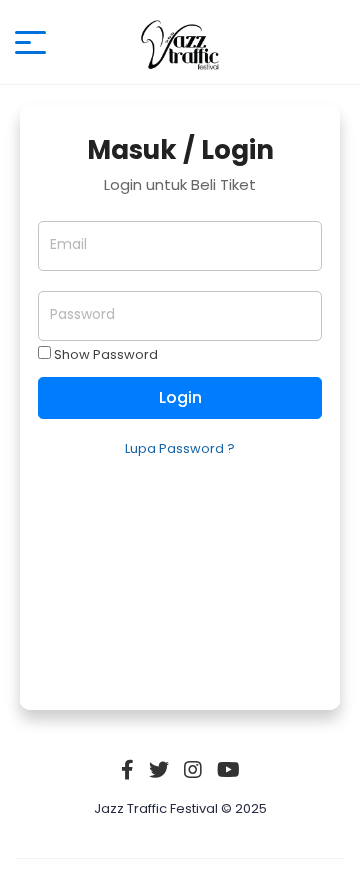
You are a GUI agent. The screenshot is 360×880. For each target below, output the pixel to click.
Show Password (104, 354)
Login (180, 397)
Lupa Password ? (180, 448)
